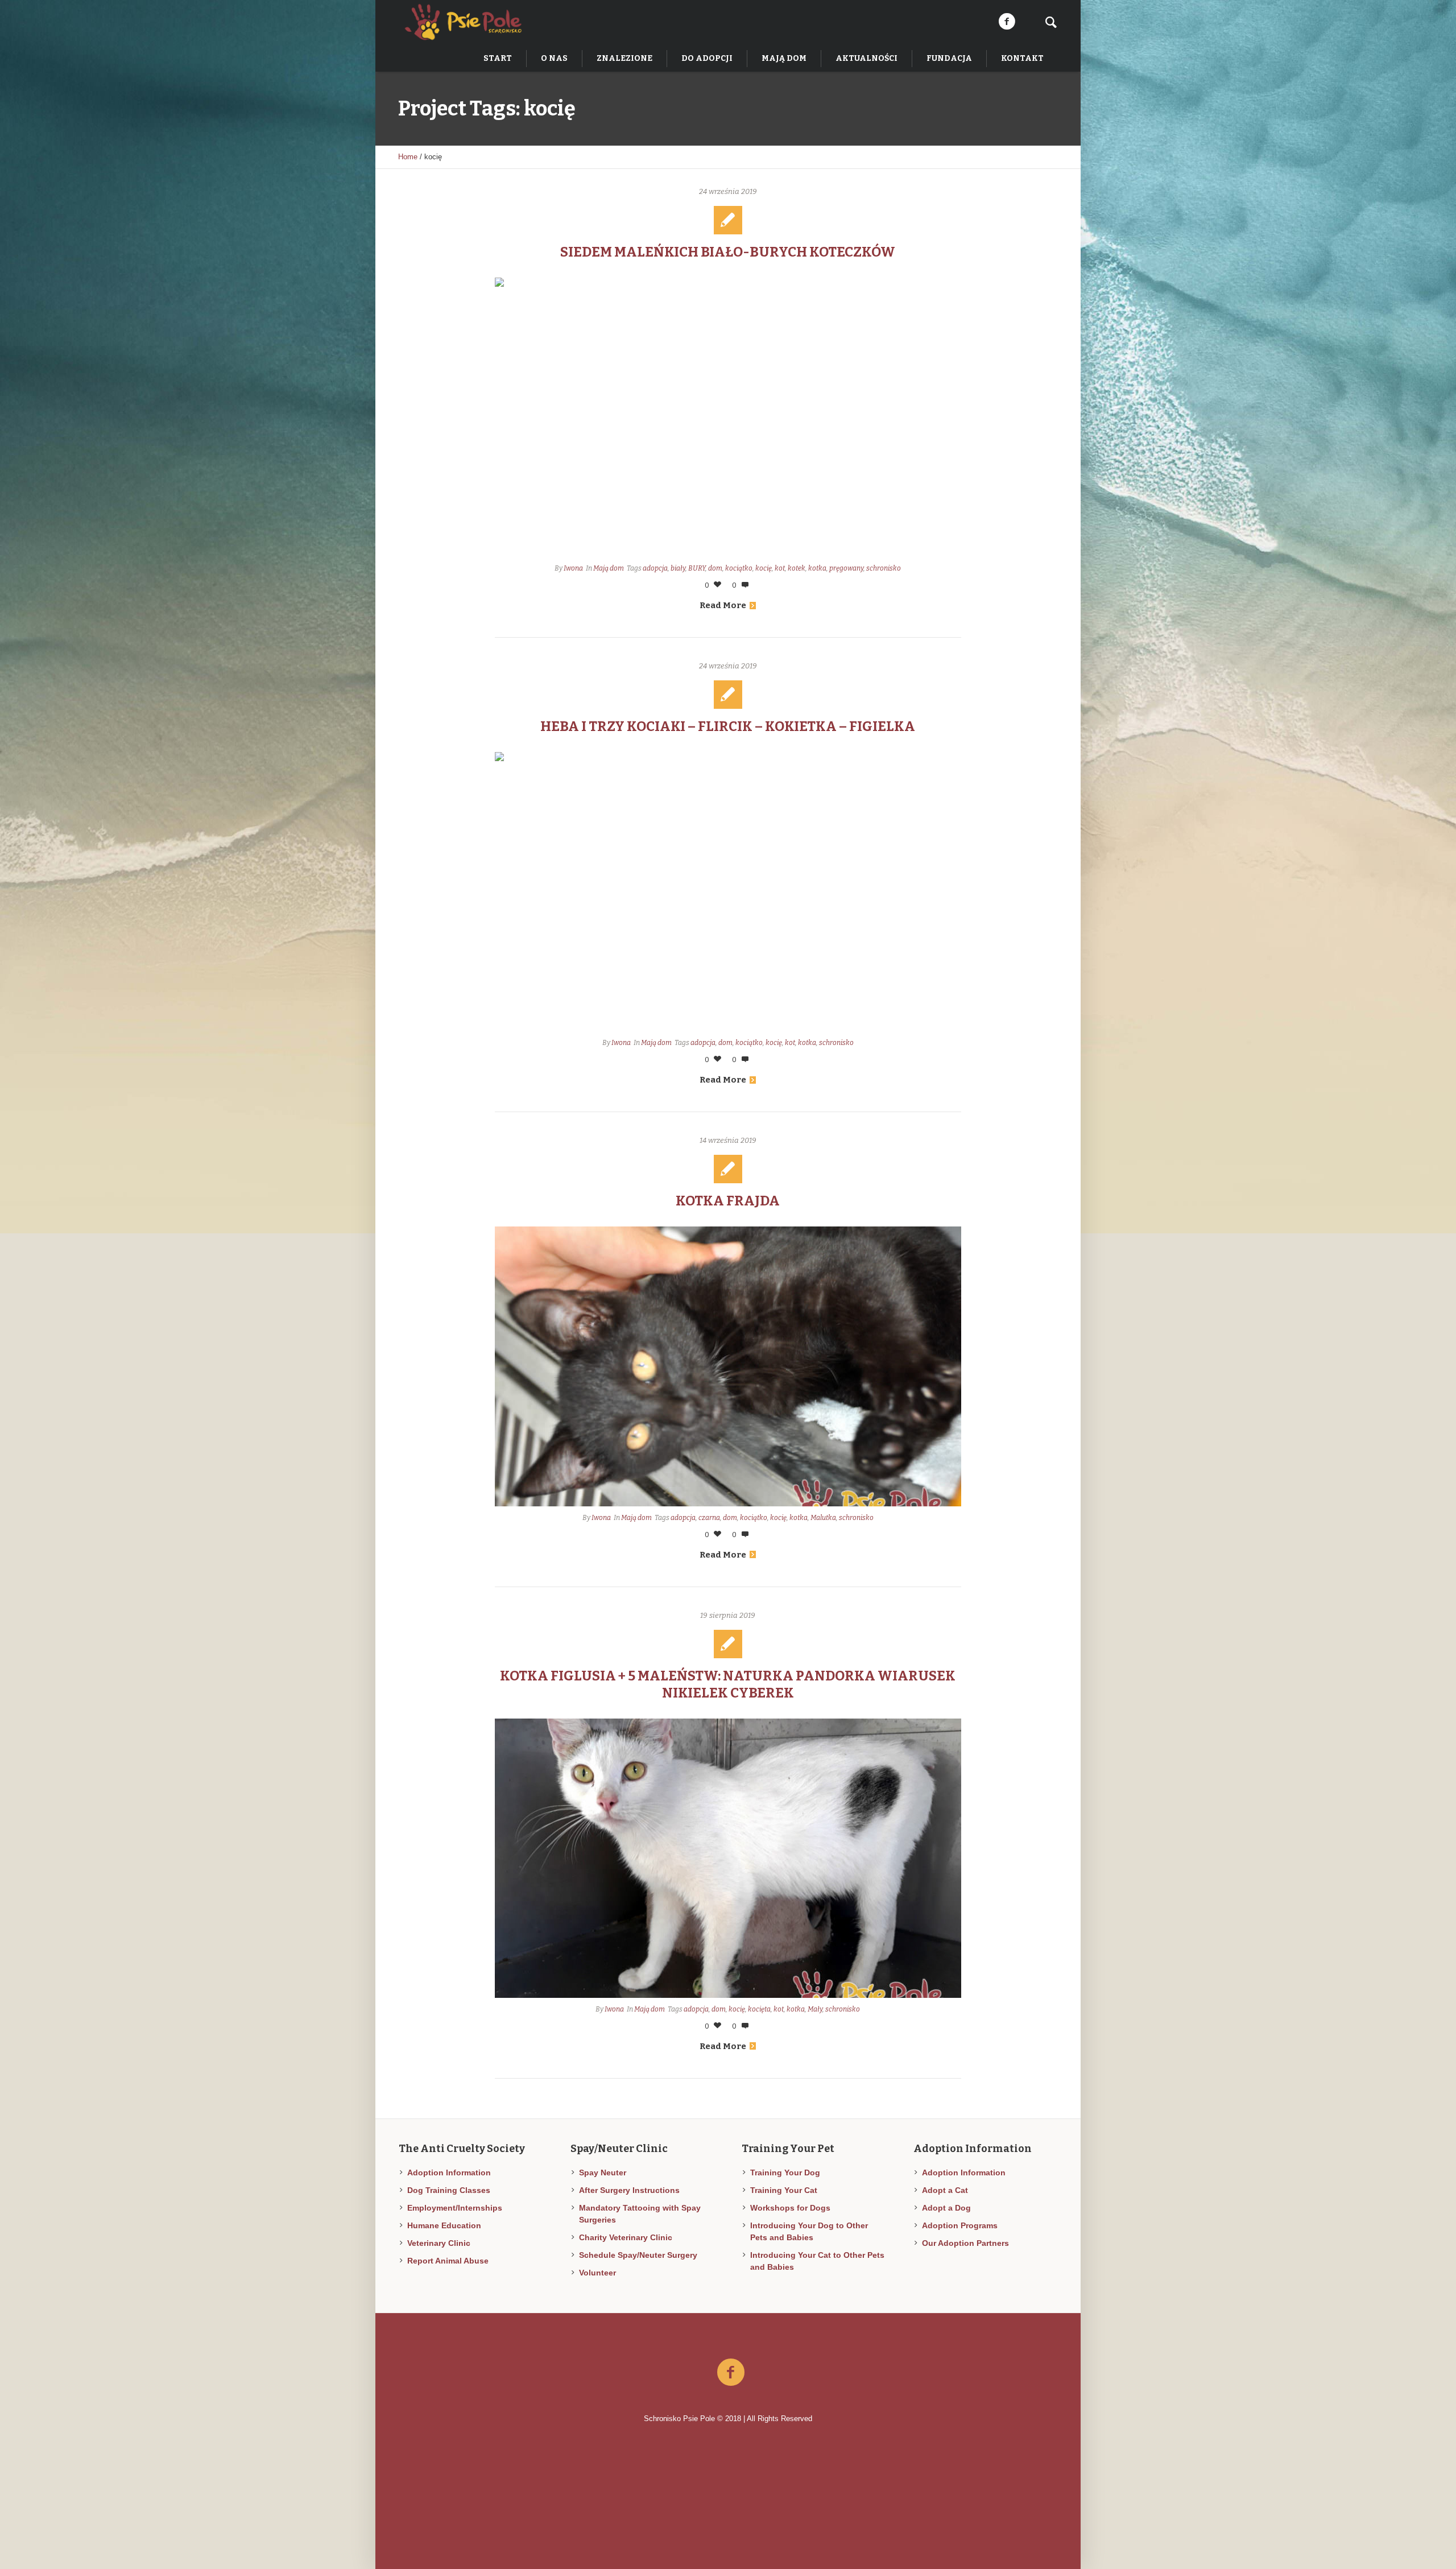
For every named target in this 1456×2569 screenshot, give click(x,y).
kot (780, 568)
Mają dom (609, 568)
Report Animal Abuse (448, 2261)
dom (715, 568)
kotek (797, 568)
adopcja (655, 568)
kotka (817, 568)
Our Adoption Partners (965, 2243)
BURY (697, 568)
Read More (723, 605)
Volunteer (597, 2273)
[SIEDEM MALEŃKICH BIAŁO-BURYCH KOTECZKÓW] (728, 417)
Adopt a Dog (946, 2208)
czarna (709, 1518)
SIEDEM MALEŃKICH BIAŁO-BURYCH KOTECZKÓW (728, 252)
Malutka (823, 1518)
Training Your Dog (785, 2173)
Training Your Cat (784, 2190)
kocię (764, 568)
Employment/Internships (455, 2208)
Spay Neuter (603, 2173)
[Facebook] (1007, 22)
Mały (815, 2009)
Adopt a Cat (945, 2190)
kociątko (739, 568)
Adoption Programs (960, 2225)
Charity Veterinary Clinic (626, 2237)
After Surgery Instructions (629, 2190)
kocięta (759, 2009)
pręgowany (846, 568)
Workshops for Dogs (790, 2208)
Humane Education (444, 2225)
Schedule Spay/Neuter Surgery (638, 2255)
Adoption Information (449, 2173)
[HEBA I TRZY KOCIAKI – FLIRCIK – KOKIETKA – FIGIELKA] (728, 892)
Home (408, 157)
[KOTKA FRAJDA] (728, 1366)
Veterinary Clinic (439, 2243)
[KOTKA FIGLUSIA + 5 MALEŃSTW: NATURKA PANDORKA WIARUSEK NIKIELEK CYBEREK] (728, 1858)
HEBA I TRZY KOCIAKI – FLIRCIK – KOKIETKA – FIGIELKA (728, 726)
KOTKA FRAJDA (728, 1201)
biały (678, 568)
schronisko (884, 568)
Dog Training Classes (449, 2190)
